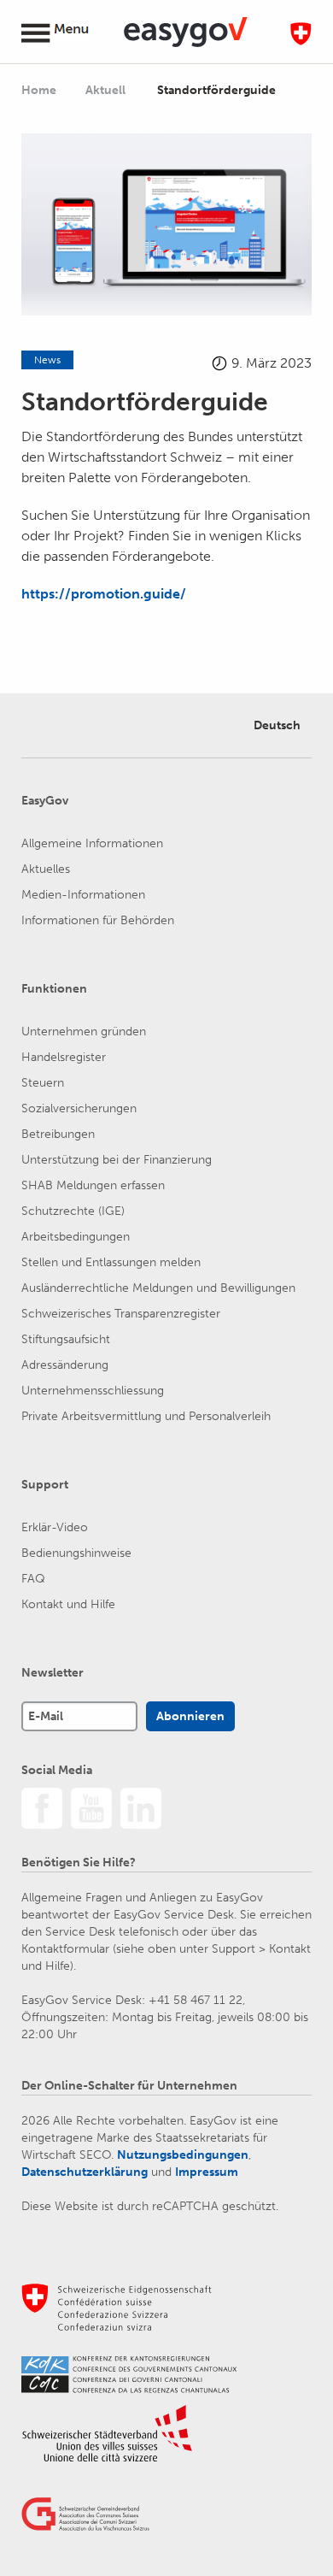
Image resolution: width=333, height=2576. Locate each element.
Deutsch (277, 725)
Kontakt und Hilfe (68, 1604)
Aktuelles (46, 869)
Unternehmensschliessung (93, 1391)
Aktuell (107, 90)
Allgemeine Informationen (92, 843)
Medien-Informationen (83, 895)
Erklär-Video (55, 1527)
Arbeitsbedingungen (76, 1237)
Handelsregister (64, 1057)
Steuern (43, 1083)
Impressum (207, 2172)
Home (39, 90)
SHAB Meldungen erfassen (93, 1185)
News (47, 360)
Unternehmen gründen (84, 1032)
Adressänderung (65, 1365)
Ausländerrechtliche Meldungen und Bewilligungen (158, 1288)
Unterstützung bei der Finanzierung (117, 1160)
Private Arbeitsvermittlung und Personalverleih (146, 1416)
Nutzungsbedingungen (183, 2155)
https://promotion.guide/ (104, 594)
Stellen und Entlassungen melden (111, 1262)
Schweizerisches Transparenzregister (121, 1314)
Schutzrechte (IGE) (73, 1211)
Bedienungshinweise (76, 1553)
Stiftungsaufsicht (66, 1339)
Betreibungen (58, 1134)
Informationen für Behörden (98, 920)
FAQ (33, 1579)
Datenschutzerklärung (85, 2172)
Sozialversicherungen (79, 1108)
